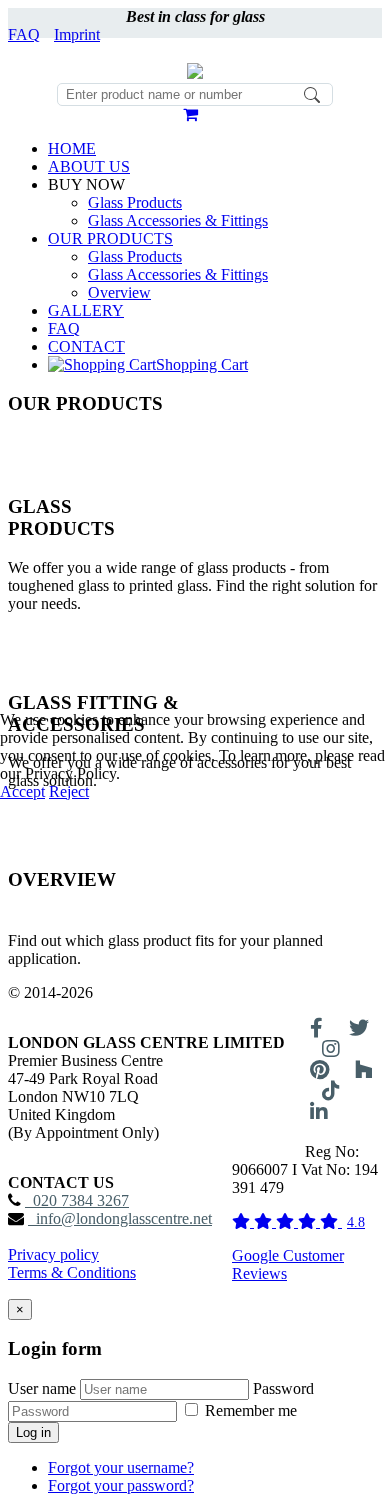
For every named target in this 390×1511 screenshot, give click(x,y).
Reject (69, 791)
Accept (22, 791)
